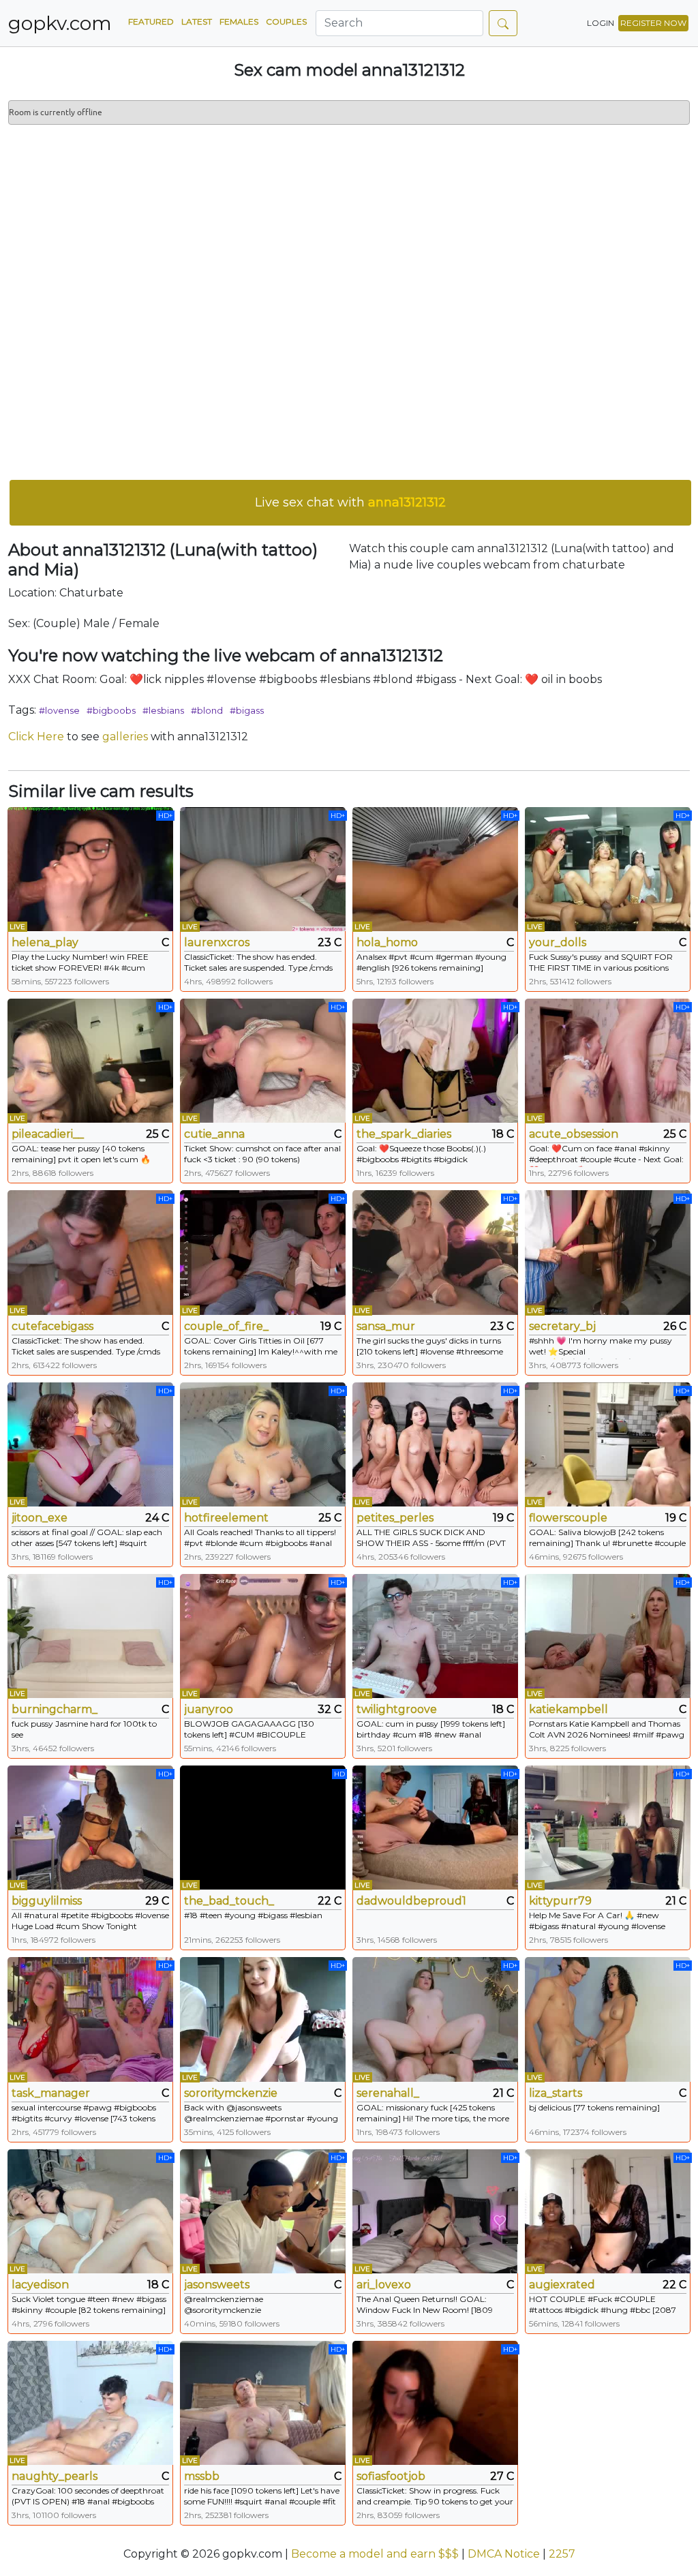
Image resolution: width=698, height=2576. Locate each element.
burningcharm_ (55, 1709)
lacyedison (40, 2285)
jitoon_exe (40, 1518)
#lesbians (163, 710)
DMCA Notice (504, 2554)
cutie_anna (214, 1134)
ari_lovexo (384, 2285)
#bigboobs (111, 710)
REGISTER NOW (653, 23)
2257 (562, 2554)
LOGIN (601, 23)
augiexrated (562, 2285)
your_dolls (558, 942)
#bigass (247, 710)
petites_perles (395, 1518)
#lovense (59, 710)
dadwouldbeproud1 (411, 1901)
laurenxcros (217, 942)
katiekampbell (568, 1709)
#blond (207, 710)
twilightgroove (397, 1709)
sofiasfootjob (391, 2476)
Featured (151, 21)
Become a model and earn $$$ (375, 2554)
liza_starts (556, 2093)
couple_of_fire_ (226, 1326)
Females (239, 21)
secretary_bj (562, 1326)
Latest (197, 21)
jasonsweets (217, 2285)
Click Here (36, 737)
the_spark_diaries (404, 1134)
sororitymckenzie (231, 2093)
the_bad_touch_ (229, 1901)
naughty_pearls (55, 2476)
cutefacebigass (52, 1326)
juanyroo (209, 1709)
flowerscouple (568, 1518)
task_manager (51, 2093)
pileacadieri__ (48, 1134)
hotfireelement (226, 1518)
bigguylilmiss (47, 1901)
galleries (125, 737)
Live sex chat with (350, 502)
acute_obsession (574, 1134)
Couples (286, 21)
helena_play (45, 942)
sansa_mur (386, 1326)
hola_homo (387, 942)
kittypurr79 (560, 1901)
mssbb (202, 2476)
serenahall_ (388, 2093)
